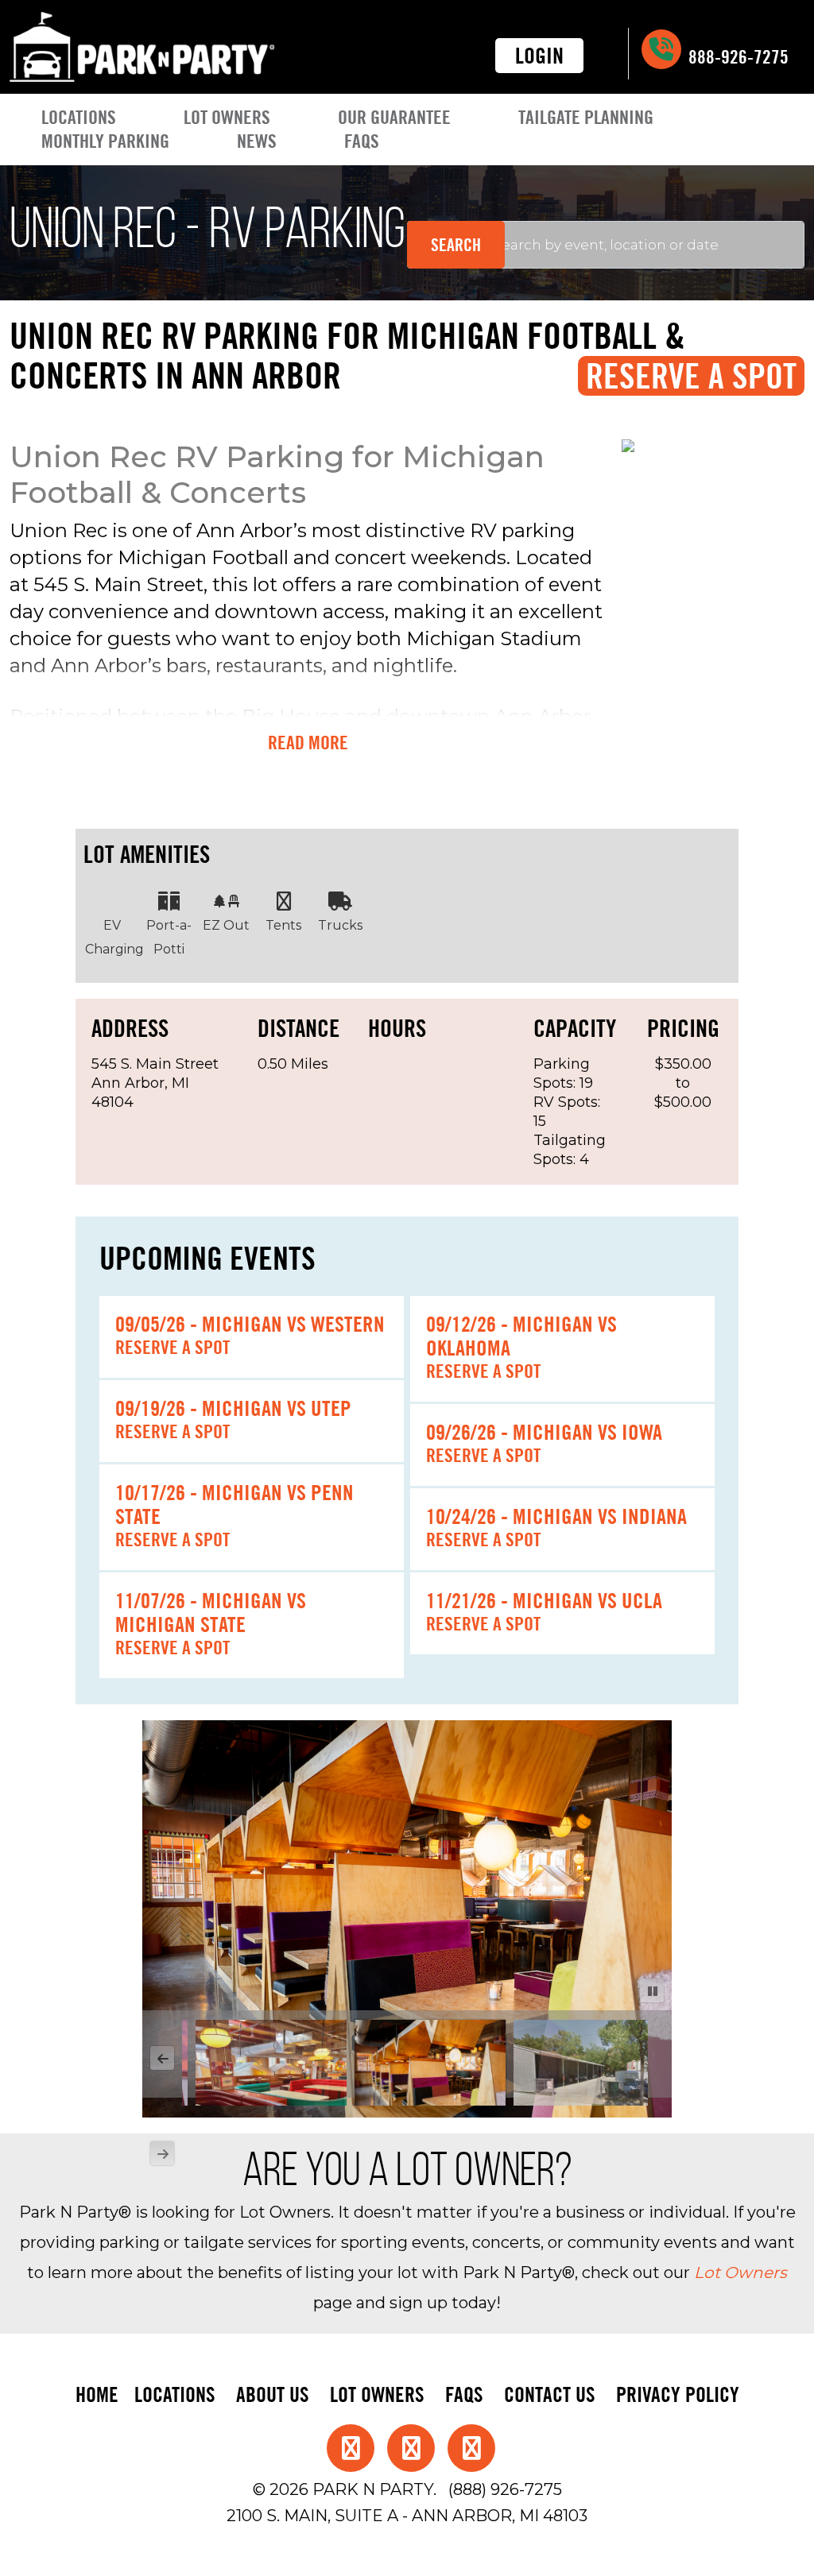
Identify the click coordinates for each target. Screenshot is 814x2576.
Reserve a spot (172, 1347)
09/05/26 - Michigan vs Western (250, 1324)
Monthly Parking (105, 141)
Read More (308, 743)
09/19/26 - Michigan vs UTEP (233, 1408)
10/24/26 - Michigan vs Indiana (556, 1516)
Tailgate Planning (586, 117)
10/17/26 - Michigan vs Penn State (235, 1504)
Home (97, 2394)
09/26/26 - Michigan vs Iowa (544, 1432)
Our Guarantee (394, 117)
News (257, 141)
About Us (273, 2394)
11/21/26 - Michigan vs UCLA (544, 1600)
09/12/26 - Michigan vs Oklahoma (521, 1336)
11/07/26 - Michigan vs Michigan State (211, 1612)
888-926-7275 (736, 57)
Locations (79, 117)
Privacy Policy (678, 2394)
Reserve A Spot (691, 376)
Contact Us (550, 2394)
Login (539, 56)
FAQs (362, 141)
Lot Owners (227, 117)
